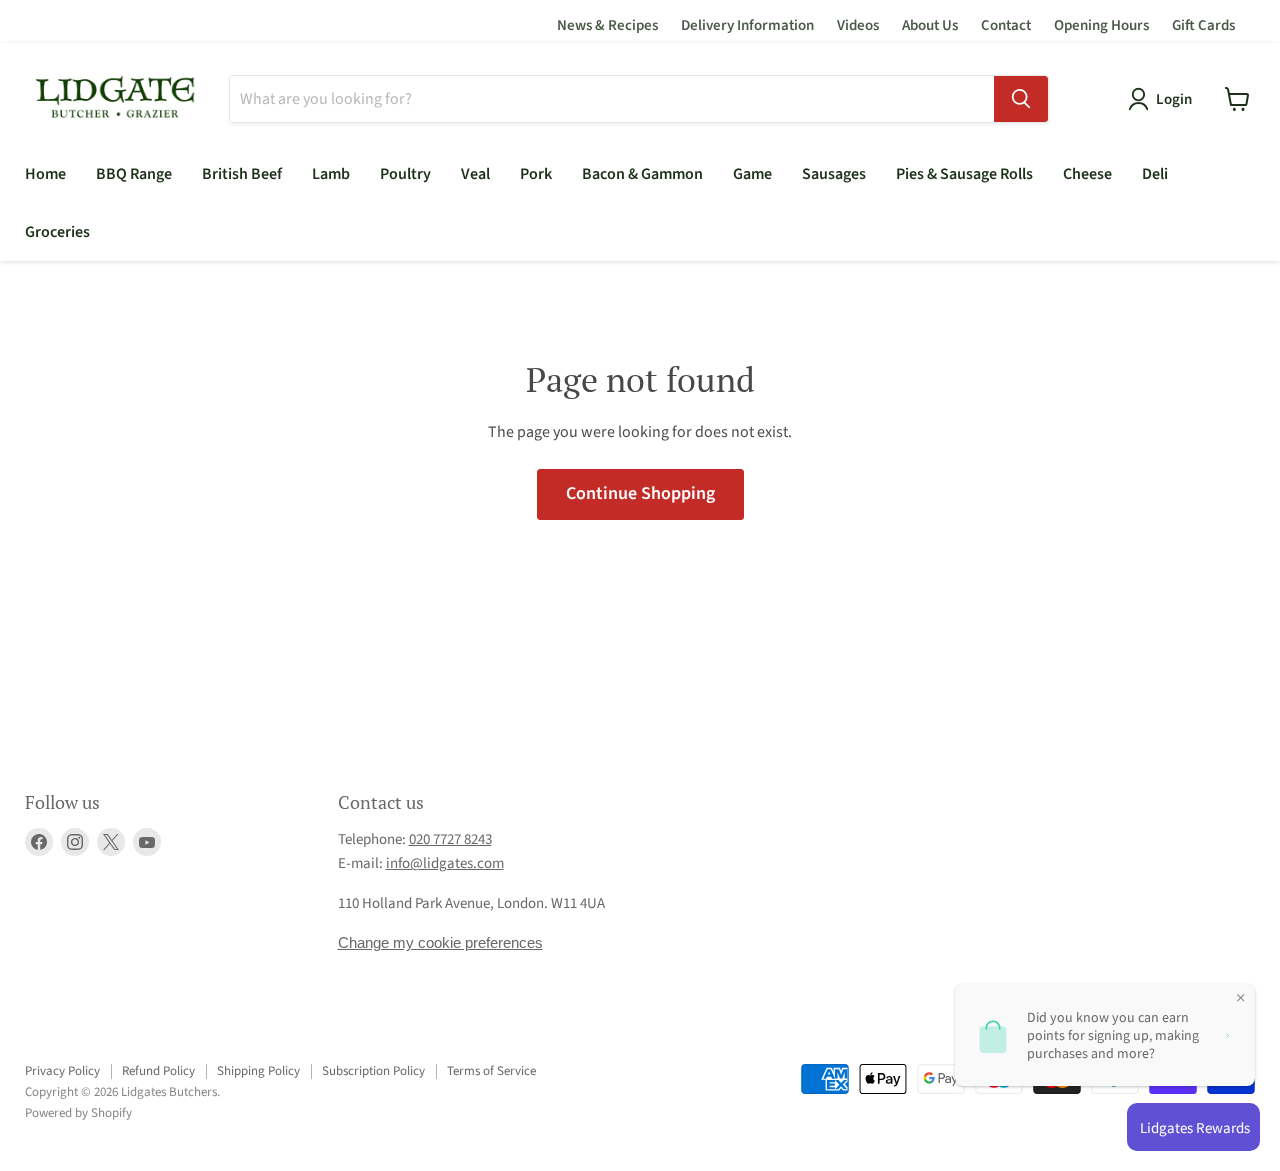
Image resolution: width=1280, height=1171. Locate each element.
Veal (475, 174)
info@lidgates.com (445, 863)
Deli (1155, 174)
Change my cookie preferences (440, 942)
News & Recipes (607, 25)
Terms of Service (491, 1071)
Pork (536, 174)
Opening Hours (1101, 25)
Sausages (834, 174)
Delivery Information (747, 25)
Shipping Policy (258, 1071)
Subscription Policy (373, 1071)
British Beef (242, 174)
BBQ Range (134, 174)
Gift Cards (1203, 25)
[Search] (1021, 99)
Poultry (405, 174)
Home (45, 174)
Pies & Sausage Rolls (964, 174)
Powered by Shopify (78, 1113)
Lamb (331, 174)
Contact (1006, 25)
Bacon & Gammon (642, 174)
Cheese (1087, 174)
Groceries (57, 232)
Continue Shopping (640, 493)
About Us (930, 25)
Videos (858, 25)
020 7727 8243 (450, 839)
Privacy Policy (62, 1071)
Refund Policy (158, 1071)
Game (752, 174)
